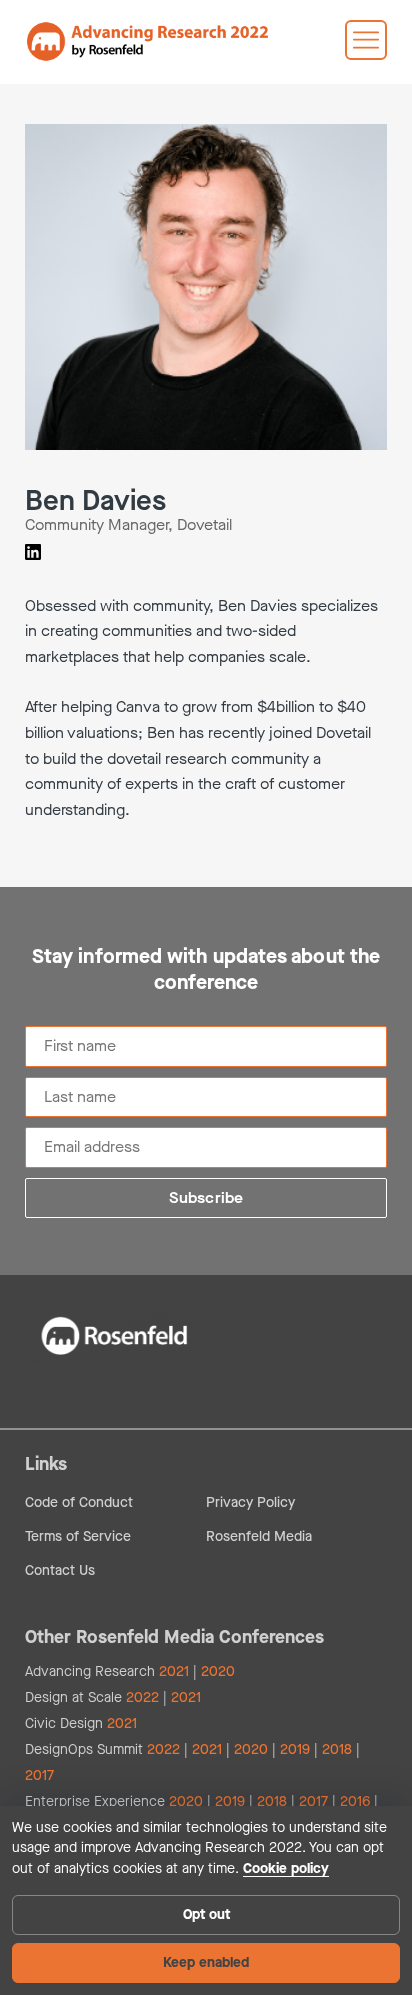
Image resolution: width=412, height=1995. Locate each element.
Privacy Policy (250, 1502)
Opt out (206, 1914)
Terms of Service (78, 1536)
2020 (218, 1671)
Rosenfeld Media (259, 1536)
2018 (337, 1749)
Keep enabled (206, 1962)
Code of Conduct (79, 1502)
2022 (142, 1697)
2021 (174, 1671)
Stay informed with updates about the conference (206, 970)
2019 (295, 1749)
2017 (39, 1775)
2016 (355, 1801)
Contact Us (60, 1570)
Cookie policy (286, 1868)
